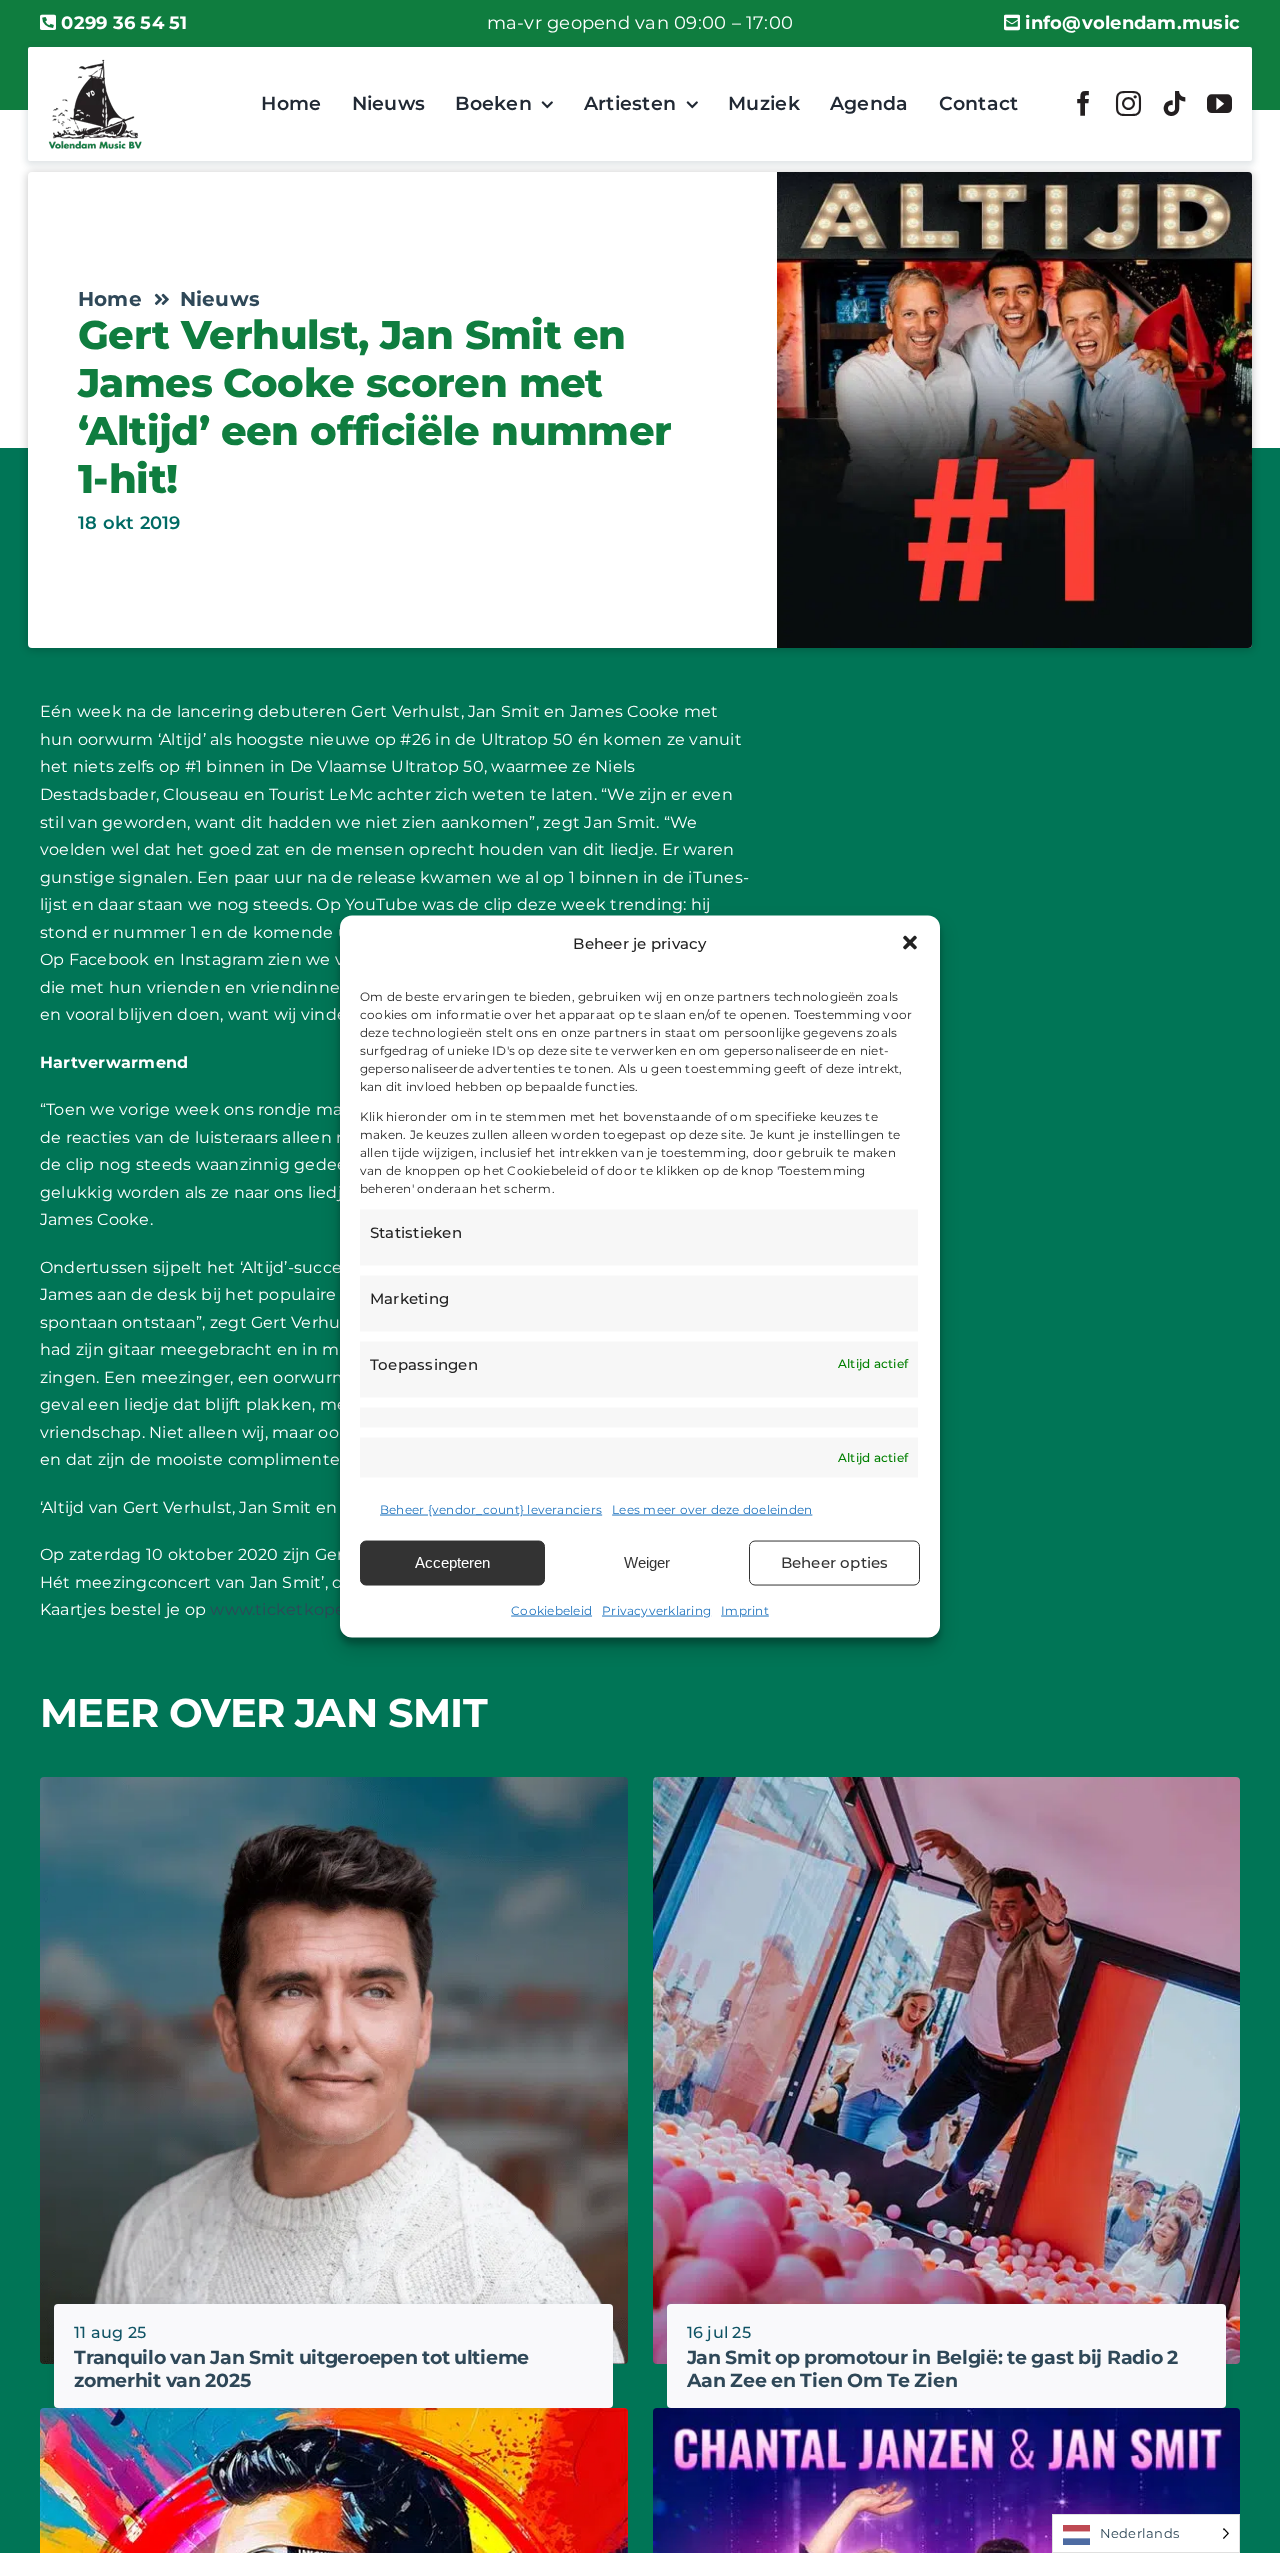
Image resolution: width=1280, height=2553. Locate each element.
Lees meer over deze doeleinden (712, 1509)
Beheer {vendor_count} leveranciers (491, 1509)
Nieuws (220, 299)
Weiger (647, 1562)
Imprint (745, 1609)
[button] (910, 943)
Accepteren (452, 1562)
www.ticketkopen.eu (295, 1609)
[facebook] (1083, 103)
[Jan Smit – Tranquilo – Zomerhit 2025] (334, 1784)
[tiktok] (1174, 103)
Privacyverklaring (656, 1609)
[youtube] (1219, 103)
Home (110, 299)
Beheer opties (835, 1562)
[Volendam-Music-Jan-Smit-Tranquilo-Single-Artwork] (334, 2415)
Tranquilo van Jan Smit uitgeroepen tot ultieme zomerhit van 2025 (301, 2369)
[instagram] (1128, 103)
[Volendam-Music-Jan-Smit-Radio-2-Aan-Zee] (947, 1784)
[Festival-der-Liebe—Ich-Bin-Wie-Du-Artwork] (947, 2415)
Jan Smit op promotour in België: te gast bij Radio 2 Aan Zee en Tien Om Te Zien (932, 2369)
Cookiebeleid (551, 1609)
